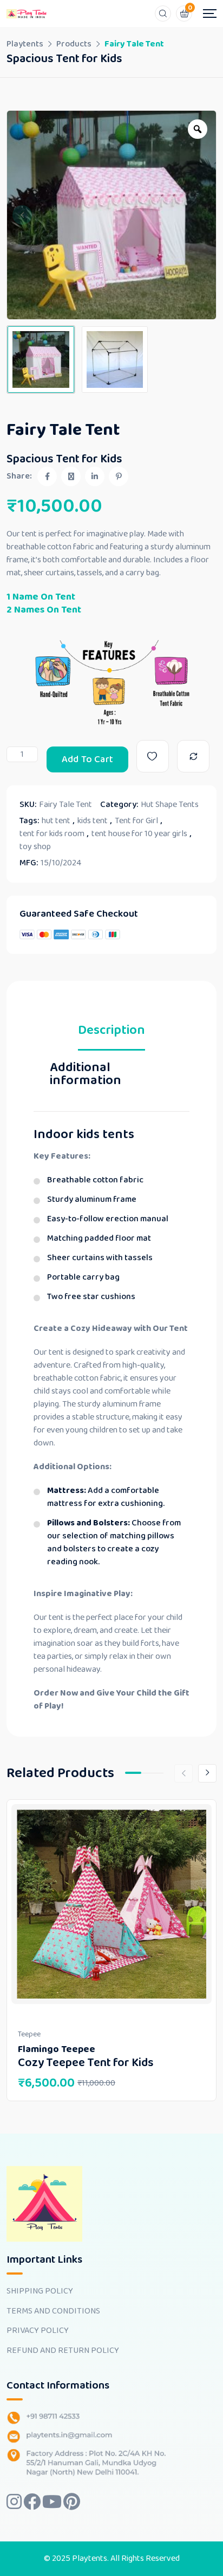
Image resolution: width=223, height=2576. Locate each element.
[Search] (163, 14)
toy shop (35, 847)
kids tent (93, 821)
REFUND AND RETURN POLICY (63, 2351)
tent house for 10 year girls (139, 834)
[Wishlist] (152, 756)
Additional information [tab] (86, 1076)
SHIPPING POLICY (40, 2291)
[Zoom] (198, 129)
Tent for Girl (136, 821)
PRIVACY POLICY (38, 2331)
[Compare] (193, 756)
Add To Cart (87, 759)
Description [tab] (111, 1033)
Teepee (29, 2034)
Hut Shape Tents (170, 805)
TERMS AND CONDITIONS (53, 2311)
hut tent (56, 821)
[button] (22, 215)
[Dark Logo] (27, 14)
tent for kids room (52, 834)
